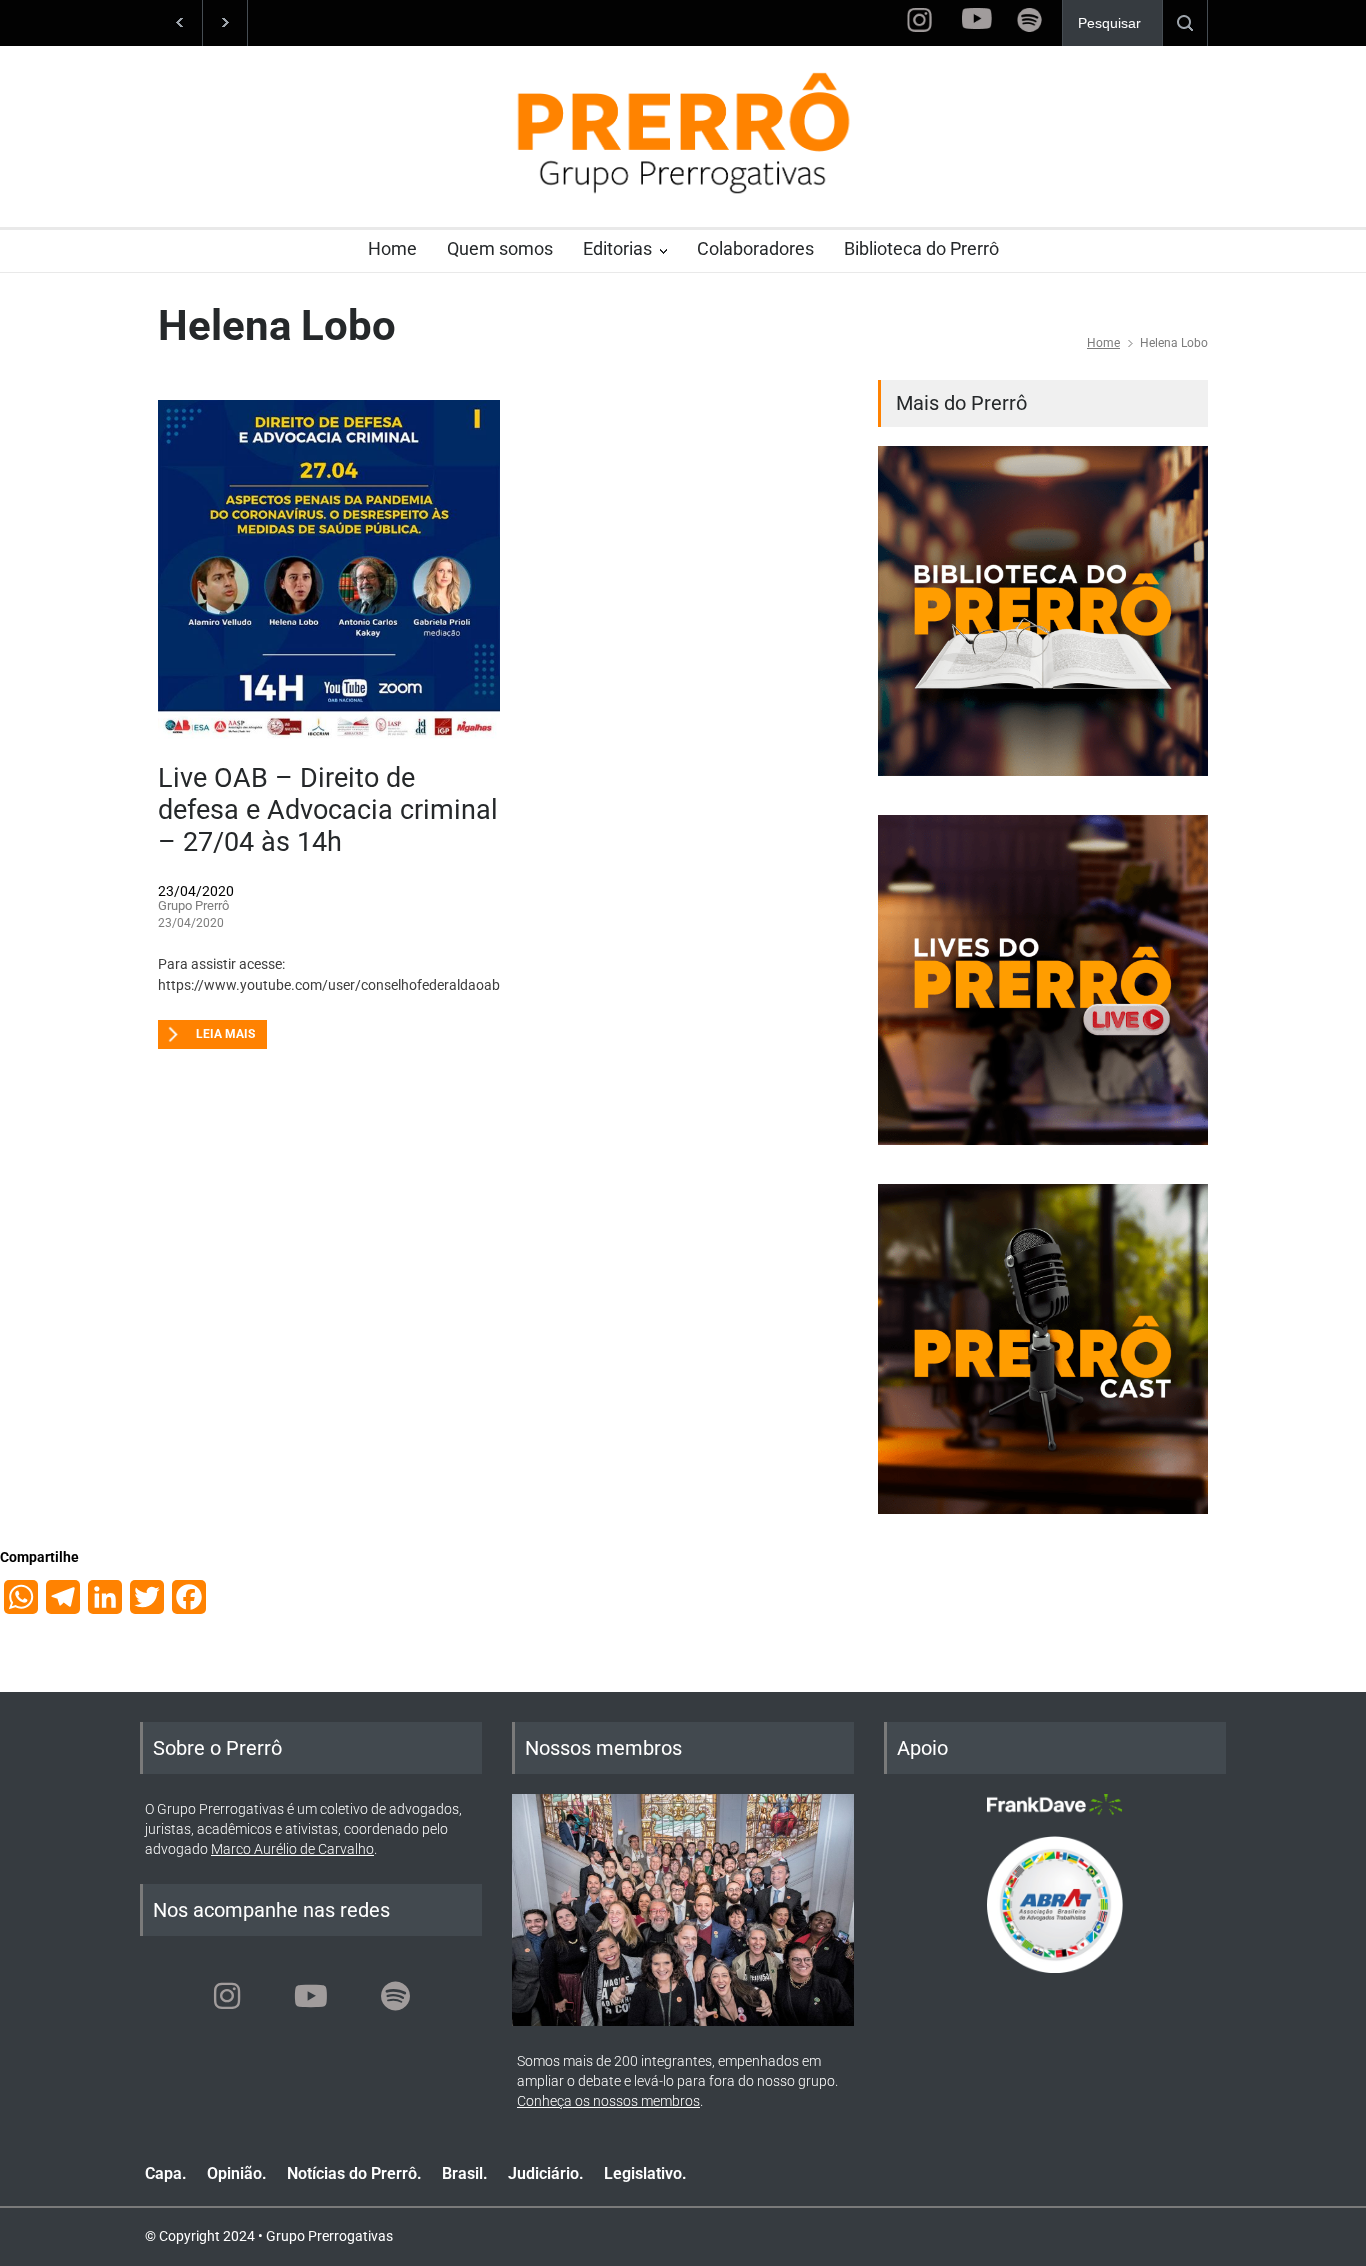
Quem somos (500, 248)
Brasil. (465, 2173)
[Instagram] (227, 1996)
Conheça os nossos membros (608, 2101)
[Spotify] (395, 1996)
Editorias (617, 248)
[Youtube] (311, 1996)
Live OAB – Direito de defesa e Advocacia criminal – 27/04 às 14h (328, 810)
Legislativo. (645, 2173)
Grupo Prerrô (193, 905)
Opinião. (237, 2173)
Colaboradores (755, 248)
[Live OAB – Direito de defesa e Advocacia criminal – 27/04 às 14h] (329, 571)
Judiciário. (546, 2173)
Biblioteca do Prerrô (921, 248)
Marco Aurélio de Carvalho (292, 1849)
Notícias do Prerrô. (354, 2173)
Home (392, 248)
